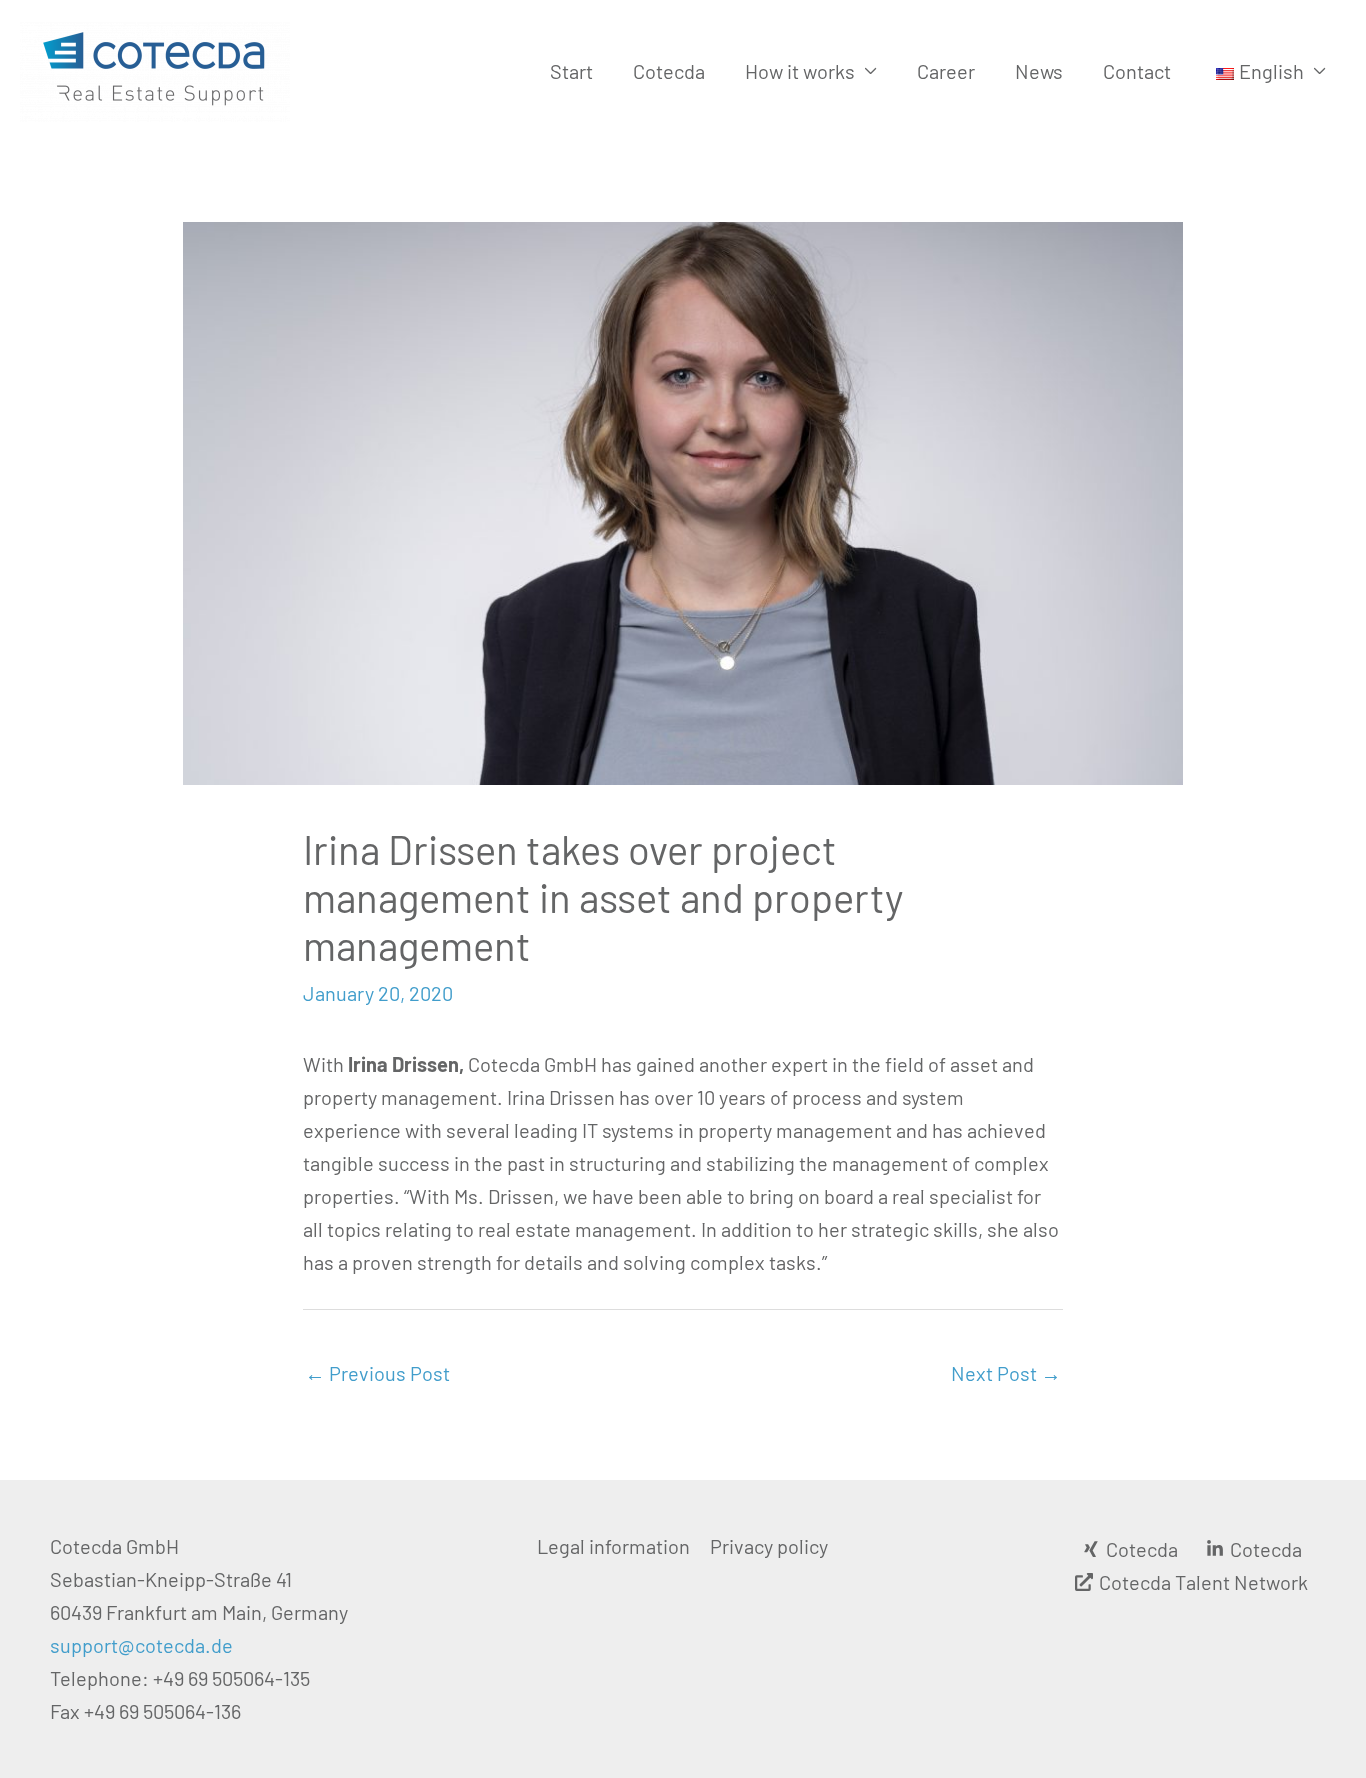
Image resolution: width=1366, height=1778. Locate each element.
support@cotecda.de (141, 1645)
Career (946, 71)
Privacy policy (769, 1546)
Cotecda (669, 71)
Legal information (613, 1546)
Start (571, 71)
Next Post (1006, 1373)
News (1039, 71)
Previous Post (377, 1373)
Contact (1137, 71)
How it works (800, 71)
